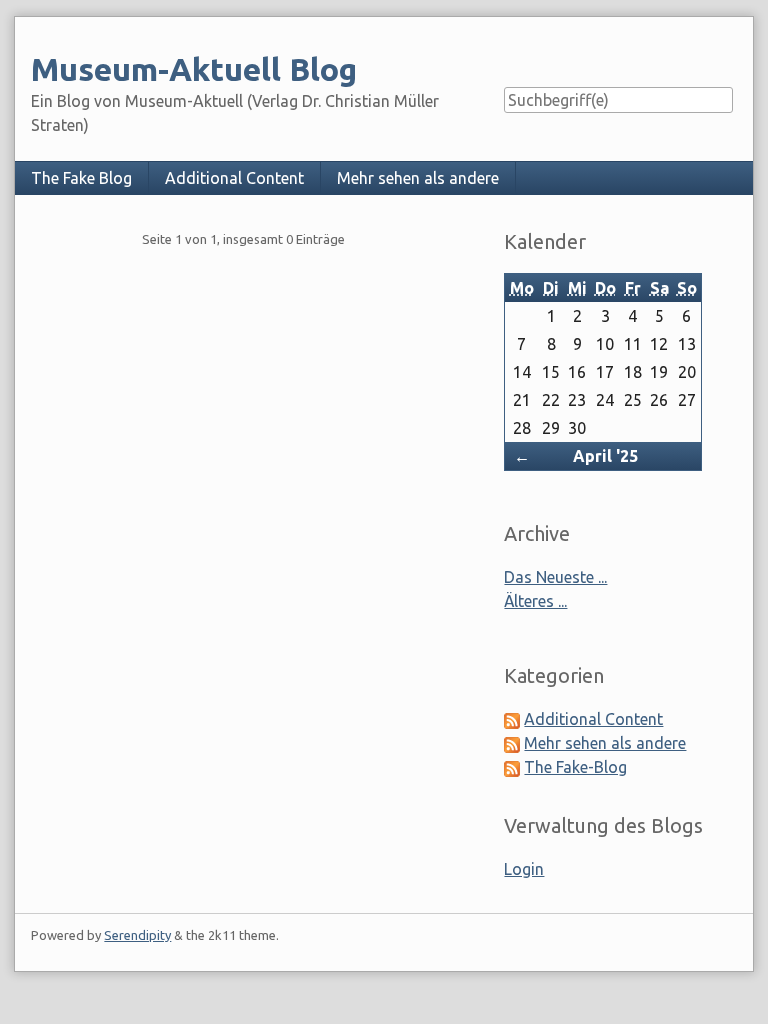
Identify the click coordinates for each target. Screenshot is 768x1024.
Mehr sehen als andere (418, 178)
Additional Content (234, 178)
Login (524, 869)
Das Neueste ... (555, 577)
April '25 (605, 456)
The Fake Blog (81, 178)
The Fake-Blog (575, 767)
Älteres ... (535, 601)
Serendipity (137, 935)
